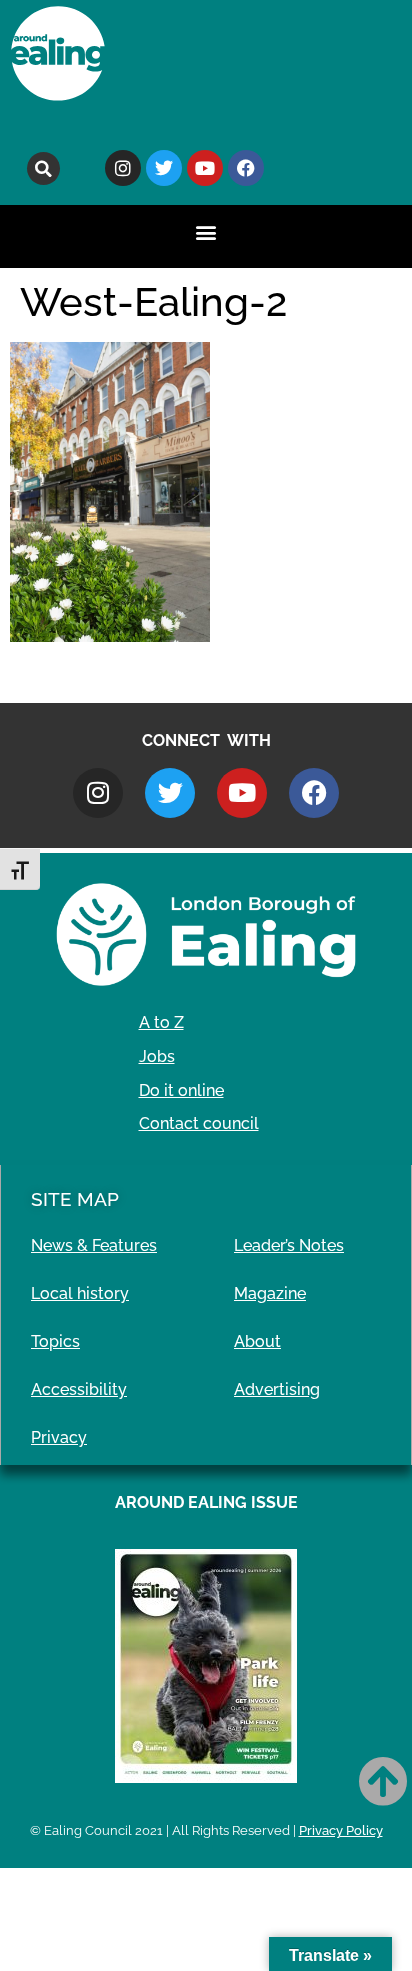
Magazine (270, 1293)
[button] (43, 168)
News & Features (94, 1245)
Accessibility (79, 1389)
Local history (80, 1293)
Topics (55, 1341)
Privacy (59, 1437)
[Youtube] (205, 168)
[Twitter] (164, 168)
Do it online (181, 1090)
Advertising (277, 1389)
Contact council (199, 1123)
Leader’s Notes (289, 1245)
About (257, 1341)
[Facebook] (246, 168)
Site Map (75, 1199)
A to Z (161, 1022)
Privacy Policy (341, 1830)
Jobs (157, 1056)
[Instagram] (123, 168)
